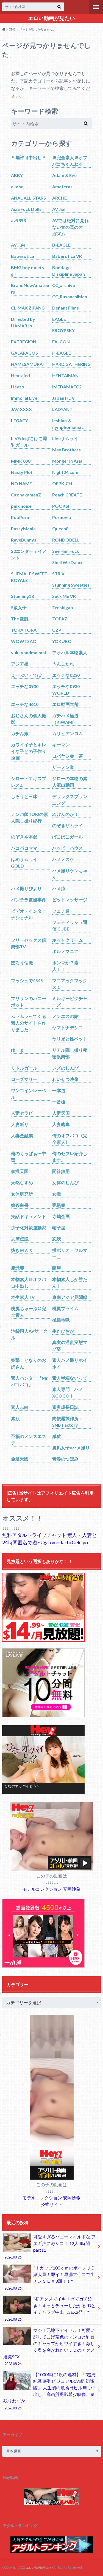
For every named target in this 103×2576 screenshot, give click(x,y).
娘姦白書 (20, 1205)
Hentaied (20, 375)
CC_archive (64, 285)
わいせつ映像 (65, 1079)
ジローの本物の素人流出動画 (70, 782)
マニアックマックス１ (70, 984)
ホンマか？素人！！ (65, 966)
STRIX (58, 574)
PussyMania (23, 528)
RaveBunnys (24, 540)
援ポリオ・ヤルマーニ (70, 1253)
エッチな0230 (66, 675)
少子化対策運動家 (29, 1228)
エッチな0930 (25, 686)
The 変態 (20, 619)
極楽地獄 (61, 1320)
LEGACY (20, 420)
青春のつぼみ (65, 1459)
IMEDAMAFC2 (67, 387)
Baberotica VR (67, 256)
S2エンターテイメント (29, 554)
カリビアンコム (68, 733)
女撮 (57, 1194)
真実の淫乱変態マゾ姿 (70, 1345)
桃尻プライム (65, 1308)
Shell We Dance (68, 562)
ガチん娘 (20, 733)
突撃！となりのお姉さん (29, 1363)
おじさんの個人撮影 (29, 719)
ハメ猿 (59, 888)
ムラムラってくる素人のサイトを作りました (29, 1023)
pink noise (21, 506)
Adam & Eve (64, 175)
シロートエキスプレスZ (29, 782)
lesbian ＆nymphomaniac (68, 424)
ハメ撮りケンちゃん (70, 874)
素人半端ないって (70, 1378)
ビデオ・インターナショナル (29, 914)
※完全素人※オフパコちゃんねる (70, 161)
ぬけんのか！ (65, 814)
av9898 (18, 220)
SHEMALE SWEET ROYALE (29, 577)
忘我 (57, 1239)
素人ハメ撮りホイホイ (70, 1363)
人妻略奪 (61, 1124)
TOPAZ (60, 619)
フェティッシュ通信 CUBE (70, 925)
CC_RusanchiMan (70, 296)
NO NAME (21, 483)
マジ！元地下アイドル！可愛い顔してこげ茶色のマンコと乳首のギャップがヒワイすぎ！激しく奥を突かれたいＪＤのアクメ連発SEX (49, 2347)
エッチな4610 (25, 704)
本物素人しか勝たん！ (70, 1283)
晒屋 (57, 1268)
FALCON (61, 342)
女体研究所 (22, 1194)
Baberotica (23, 256)
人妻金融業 (22, 1135)
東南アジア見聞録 (70, 1297)
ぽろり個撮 (22, 963)
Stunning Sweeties (71, 585)
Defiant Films (66, 308)
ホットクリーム (68, 940)
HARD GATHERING (71, 364)
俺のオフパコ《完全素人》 (70, 1139)
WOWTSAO (24, 641)
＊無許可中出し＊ (29, 157)
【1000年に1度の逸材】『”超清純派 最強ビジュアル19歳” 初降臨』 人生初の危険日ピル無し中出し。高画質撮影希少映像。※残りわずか (49, 2391)
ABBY (17, 175)
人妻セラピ (22, 1113)
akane (17, 187)
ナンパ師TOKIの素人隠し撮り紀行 (30, 817)
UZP (57, 630)
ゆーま (18, 1050)
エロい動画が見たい (51, 18)
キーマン (61, 745)
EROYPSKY (63, 330)
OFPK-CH (62, 483)
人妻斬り (20, 1124)
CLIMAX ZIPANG (28, 308)
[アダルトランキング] (52, 2550)
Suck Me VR (64, 596)
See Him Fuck (66, 551)
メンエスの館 (65, 1016)
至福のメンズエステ (29, 1439)
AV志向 (18, 245)
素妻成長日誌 (65, 1407)
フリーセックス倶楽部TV (29, 943)
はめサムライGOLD (24, 862)
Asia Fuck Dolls (26, 209)
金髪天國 (20, 1459)
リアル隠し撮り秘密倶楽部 (70, 1053)
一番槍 (59, 1102)
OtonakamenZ (26, 495)
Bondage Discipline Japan (69, 271)
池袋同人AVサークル (29, 1334)
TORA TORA (24, 630)
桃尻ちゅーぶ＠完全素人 (29, 1312)
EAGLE (59, 319)
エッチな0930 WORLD (66, 690)
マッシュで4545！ (29, 980)
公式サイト (52, 2204)
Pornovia (62, 517)
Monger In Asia (67, 461)
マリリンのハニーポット (29, 1002)
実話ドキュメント (29, 1216)
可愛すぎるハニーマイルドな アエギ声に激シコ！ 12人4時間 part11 (50, 2247)
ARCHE (59, 198)
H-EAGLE (62, 353)
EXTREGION (24, 342)
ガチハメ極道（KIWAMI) (65, 719)
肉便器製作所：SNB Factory (68, 1422)
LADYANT (62, 409)
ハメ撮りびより (26, 888)
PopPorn (20, 517)
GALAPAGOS (24, 353)
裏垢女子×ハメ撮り (71, 1447)
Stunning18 (22, 596)
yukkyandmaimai (28, 652)
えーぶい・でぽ (26, 675)
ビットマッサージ (70, 900)
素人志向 (20, 1407)
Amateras (62, 187)
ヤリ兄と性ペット (70, 1039)
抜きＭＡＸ (22, 1250)
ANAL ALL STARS (28, 198)
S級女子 (19, 607)
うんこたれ (63, 664)
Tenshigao (63, 607)
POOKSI (61, 506)
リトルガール (24, 1068)
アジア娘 (20, 664)
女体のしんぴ (65, 1182)
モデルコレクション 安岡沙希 (51, 1889)
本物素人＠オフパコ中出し (29, 1283)
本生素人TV (23, 1297)
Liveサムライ (65, 438)
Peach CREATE (67, 495)
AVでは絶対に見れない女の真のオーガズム (70, 227)
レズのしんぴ (65, 1068)
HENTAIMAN (65, 375)
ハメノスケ (63, 859)
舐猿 (57, 1436)
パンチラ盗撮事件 (29, 900)
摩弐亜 (18, 1268)
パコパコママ (24, 848)
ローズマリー (24, 1079)
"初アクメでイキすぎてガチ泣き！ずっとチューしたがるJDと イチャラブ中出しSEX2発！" (50, 2309)
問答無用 (61, 1171)
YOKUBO (62, 641)
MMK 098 (21, 461)
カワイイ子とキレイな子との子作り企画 (29, 751)
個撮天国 (20, 1171)
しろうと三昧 (24, 796)
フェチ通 (61, 911)
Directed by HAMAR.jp (23, 322)
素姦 (15, 1418)
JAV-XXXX (21, 409)
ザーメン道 (63, 767)
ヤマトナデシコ (68, 1027)
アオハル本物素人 (70, 652)
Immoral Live (24, 398)
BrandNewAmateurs (30, 288)
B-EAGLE (61, 245)
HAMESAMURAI (27, 364)
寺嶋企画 (61, 1216)
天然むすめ (22, 1182)
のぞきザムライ (68, 825)
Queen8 (60, 528)
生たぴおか (63, 1331)
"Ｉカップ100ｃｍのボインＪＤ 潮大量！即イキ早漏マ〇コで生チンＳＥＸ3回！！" (50, 2278)
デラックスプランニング (70, 800)
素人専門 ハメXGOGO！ (68, 1392)
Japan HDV (63, 398)
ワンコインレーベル (29, 1094)
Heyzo (18, 387)
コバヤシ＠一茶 (68, 756)
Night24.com (65, 472)
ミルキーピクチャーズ (70, 1002)
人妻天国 (61, 1113)
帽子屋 (59, 1228)
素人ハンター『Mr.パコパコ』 (30, 1381)
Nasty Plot (22, 472)
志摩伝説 (20, 1239)
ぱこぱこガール (68, 837)
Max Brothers (66, 450)
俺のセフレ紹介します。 (70, 1157)
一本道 (59, 1090)
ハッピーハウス (68, 848)
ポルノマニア (65, 951)
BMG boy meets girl (27, 271)
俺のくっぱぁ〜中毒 (29, 1157)
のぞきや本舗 (24, 837)
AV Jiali (59, 209)
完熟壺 (59, 1205)
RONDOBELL (66, 540)
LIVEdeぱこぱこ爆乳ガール (29, 442)
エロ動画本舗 (65, 704)
